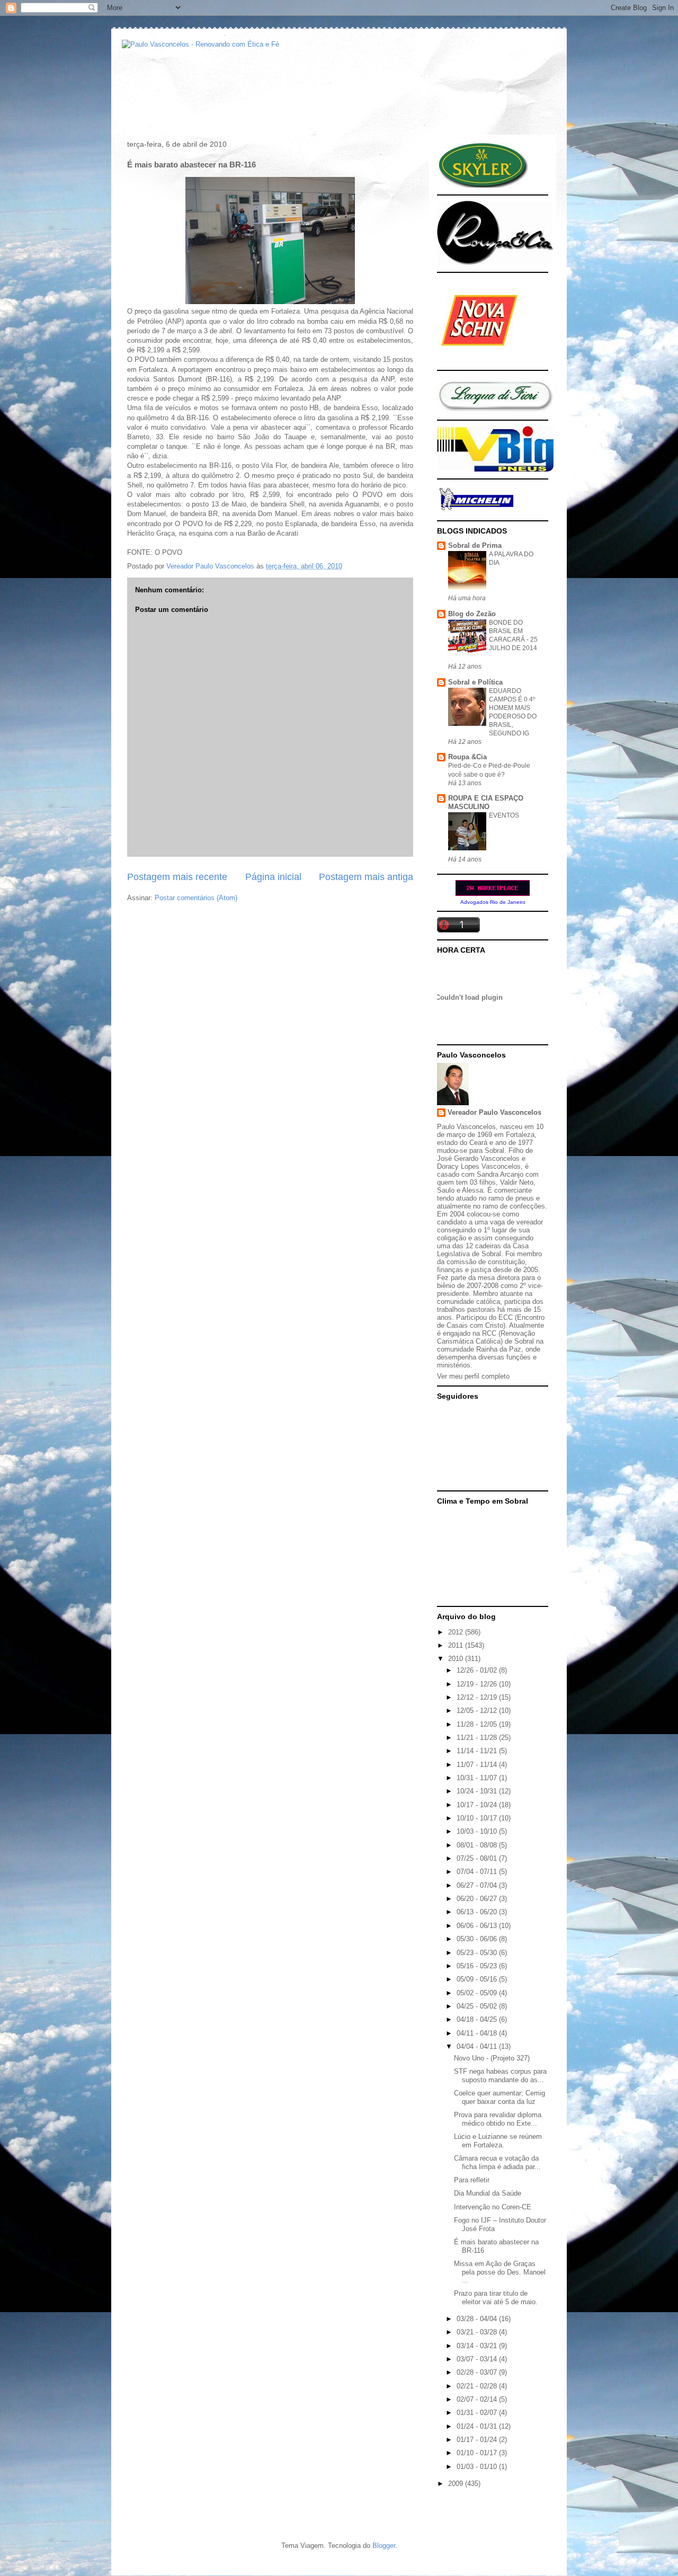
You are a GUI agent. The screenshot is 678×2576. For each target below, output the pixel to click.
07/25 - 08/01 (478, 1858)
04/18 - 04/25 (478, 2019)
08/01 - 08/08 (478, 1845)
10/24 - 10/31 (478, 1791)
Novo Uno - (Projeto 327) (492, 2058)
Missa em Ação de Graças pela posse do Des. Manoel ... (500, 2272)
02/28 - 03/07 (478, 2372)
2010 (457, 1659)
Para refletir (472, 2180)
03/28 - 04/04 (478, 2319)
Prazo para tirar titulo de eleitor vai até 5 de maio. (496, 2298)
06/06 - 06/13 (478, 1926)
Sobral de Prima (475, 545)
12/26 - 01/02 (478, 1670)
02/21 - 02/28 (478, 2386)
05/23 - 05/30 (478, 1953)
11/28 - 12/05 (478, 1724)
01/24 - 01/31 (478, 2426)
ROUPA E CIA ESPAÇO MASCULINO (486, 802)
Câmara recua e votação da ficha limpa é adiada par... (497, 2162)
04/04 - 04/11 (478, 2046)
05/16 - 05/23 (478, 1966)
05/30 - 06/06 (478, 1939)
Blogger (384, 2546)
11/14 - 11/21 (478, 1751)
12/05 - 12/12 (478, 1711)
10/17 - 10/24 (478, 1805)
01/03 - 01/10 (478, 2467)
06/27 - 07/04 (478, 1885)
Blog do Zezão (472, 614)
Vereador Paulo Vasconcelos (494, 1112)
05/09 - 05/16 (478, 1979)
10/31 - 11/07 (478, 1778)
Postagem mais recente (177, 877)
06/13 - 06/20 (478, 1912)
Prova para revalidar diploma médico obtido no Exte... (498, 2119)
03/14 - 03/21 (478, 2346)
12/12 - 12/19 (478, 1697)
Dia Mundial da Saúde (488, 2193)
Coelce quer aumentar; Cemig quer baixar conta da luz (499, 2097)
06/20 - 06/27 (478, 1899)
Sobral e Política (475, 682)
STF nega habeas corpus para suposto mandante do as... (500, 2076)
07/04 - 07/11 (478, 1872)
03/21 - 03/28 (478, 2332)
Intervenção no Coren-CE (493, 2207)
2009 (457, 2484)
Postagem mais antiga (366, 877)
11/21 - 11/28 (478, 1738)
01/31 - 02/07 (478, 2413)
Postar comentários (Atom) (196, 898)
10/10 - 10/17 (478, 1818)
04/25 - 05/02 (478, 2006)
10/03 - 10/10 (478, 1831)
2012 (457, 1632)
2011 (457, 1645)
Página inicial (273, 877)
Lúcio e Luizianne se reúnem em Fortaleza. (498, 2141)
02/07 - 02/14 (478, 2399)
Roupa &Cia (467, 757)
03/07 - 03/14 (478, 2359)
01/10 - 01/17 (478, 2453)
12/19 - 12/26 (478, 1684)
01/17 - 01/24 (478, 2440)
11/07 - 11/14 (478, 1765)
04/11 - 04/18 (478, 2033)
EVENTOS (504, 815)
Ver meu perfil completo (473, 1376)
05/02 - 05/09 (478, 1993)
